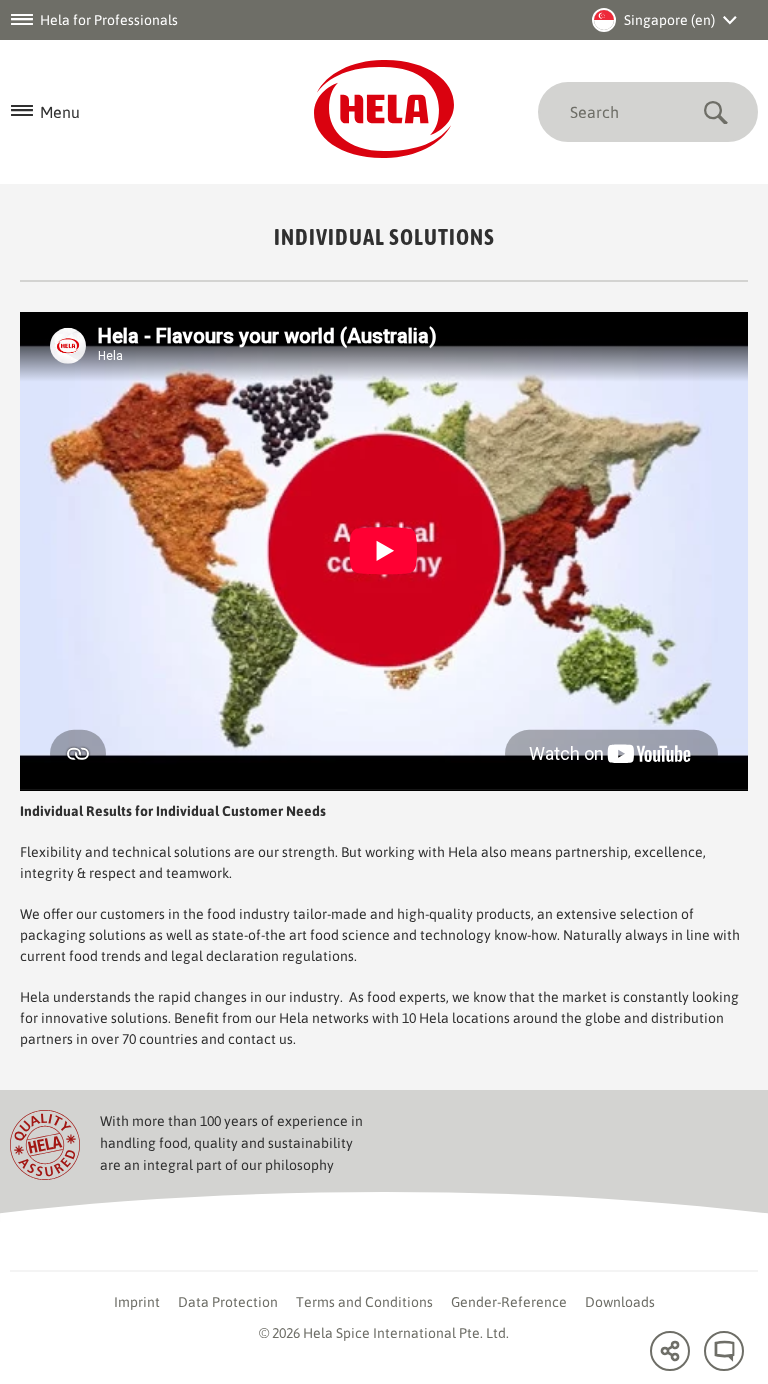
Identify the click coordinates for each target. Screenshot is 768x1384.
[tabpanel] (384, 551)
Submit (715, 112)
